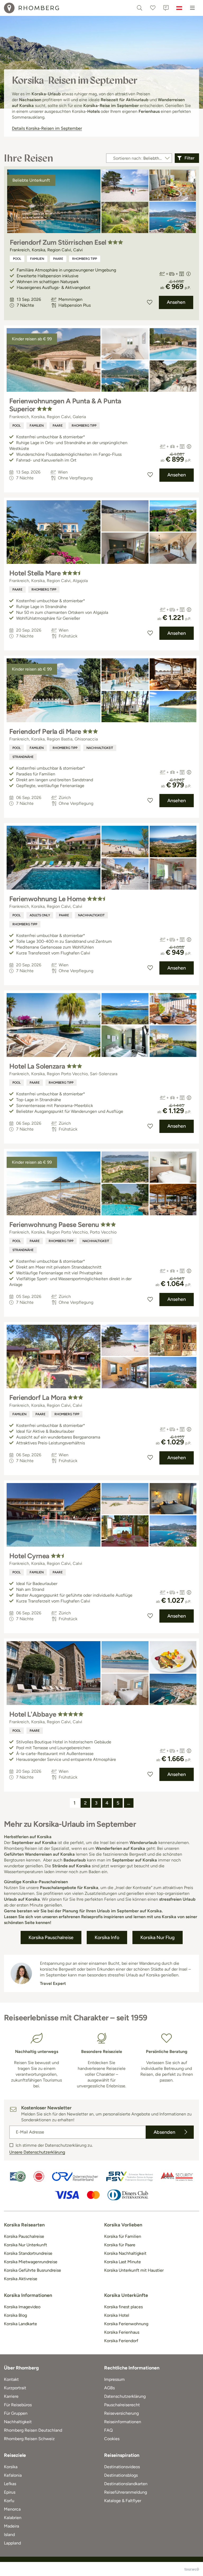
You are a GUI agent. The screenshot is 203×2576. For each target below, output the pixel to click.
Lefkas (10, 2484)
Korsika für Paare (120, 2245)
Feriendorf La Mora (38, 1398)
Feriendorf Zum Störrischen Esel (58, 242)
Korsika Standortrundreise (28, 2253)
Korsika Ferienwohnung (126, 2324)
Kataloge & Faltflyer (123, 2501)
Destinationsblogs (121, 2475)
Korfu (9, 2501)
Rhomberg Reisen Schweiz (29, 2439)
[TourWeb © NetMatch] (192, 2569)
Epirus (10, 2492)
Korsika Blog (15, 2315)
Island (9, 2535)
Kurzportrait (15, 2388)
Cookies (112, 2439)
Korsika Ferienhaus (122, 2332)
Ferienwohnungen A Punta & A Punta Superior (65, 405)
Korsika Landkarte (20, 2324)
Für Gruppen (16, 2413)
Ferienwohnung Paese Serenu (54, 1225)
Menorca (12, 2509)
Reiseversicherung (121, 2413)
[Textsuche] (140, 8)
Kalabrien (13, 2518)
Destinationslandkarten (126, 2484)
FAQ (108, 2430)
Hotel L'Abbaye (33, 1714)
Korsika (11, 2467)
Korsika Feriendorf (121, 2341)
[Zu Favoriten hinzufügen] (150, 302)
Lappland (12, 2543)
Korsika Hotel (117, 2315)
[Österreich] (179, 8)
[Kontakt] (166, 8)
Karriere (11, 2396)
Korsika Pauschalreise (24, 2236)
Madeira (11, 2526)
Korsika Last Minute (123, 2262)
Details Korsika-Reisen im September (47, 128)
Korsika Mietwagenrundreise (31, 2262)
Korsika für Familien (123, 2236)
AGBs (109, 2388)
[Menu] (192, 8)
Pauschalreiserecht (122, 2405)
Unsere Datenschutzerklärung (37, 2152)
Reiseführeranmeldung (126, 2492)
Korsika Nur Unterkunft (26, 2245)
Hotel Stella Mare (35, 573)
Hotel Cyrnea (29, 1556)
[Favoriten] (153, 8)
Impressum (114, 2379)
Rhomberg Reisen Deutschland (33, 2430)
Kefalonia (13, 2475)
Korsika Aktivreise (21, 2279)
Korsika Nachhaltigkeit (125, 2253)
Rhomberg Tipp (85, 259)
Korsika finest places (123, 2307)
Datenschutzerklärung (125, 2396)
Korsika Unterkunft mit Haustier (134, 2270)
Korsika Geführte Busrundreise (33, 2270)
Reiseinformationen (123, 2422)
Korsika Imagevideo (22, 2307)
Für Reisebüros (18, 2405)
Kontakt (11, 2379)
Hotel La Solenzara (37, 1066)
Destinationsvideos (122, 2467)
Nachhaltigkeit (100, 748)
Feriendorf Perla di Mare (45, 731)
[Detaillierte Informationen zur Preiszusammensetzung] (188, 274)
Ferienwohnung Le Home (47, 899)
